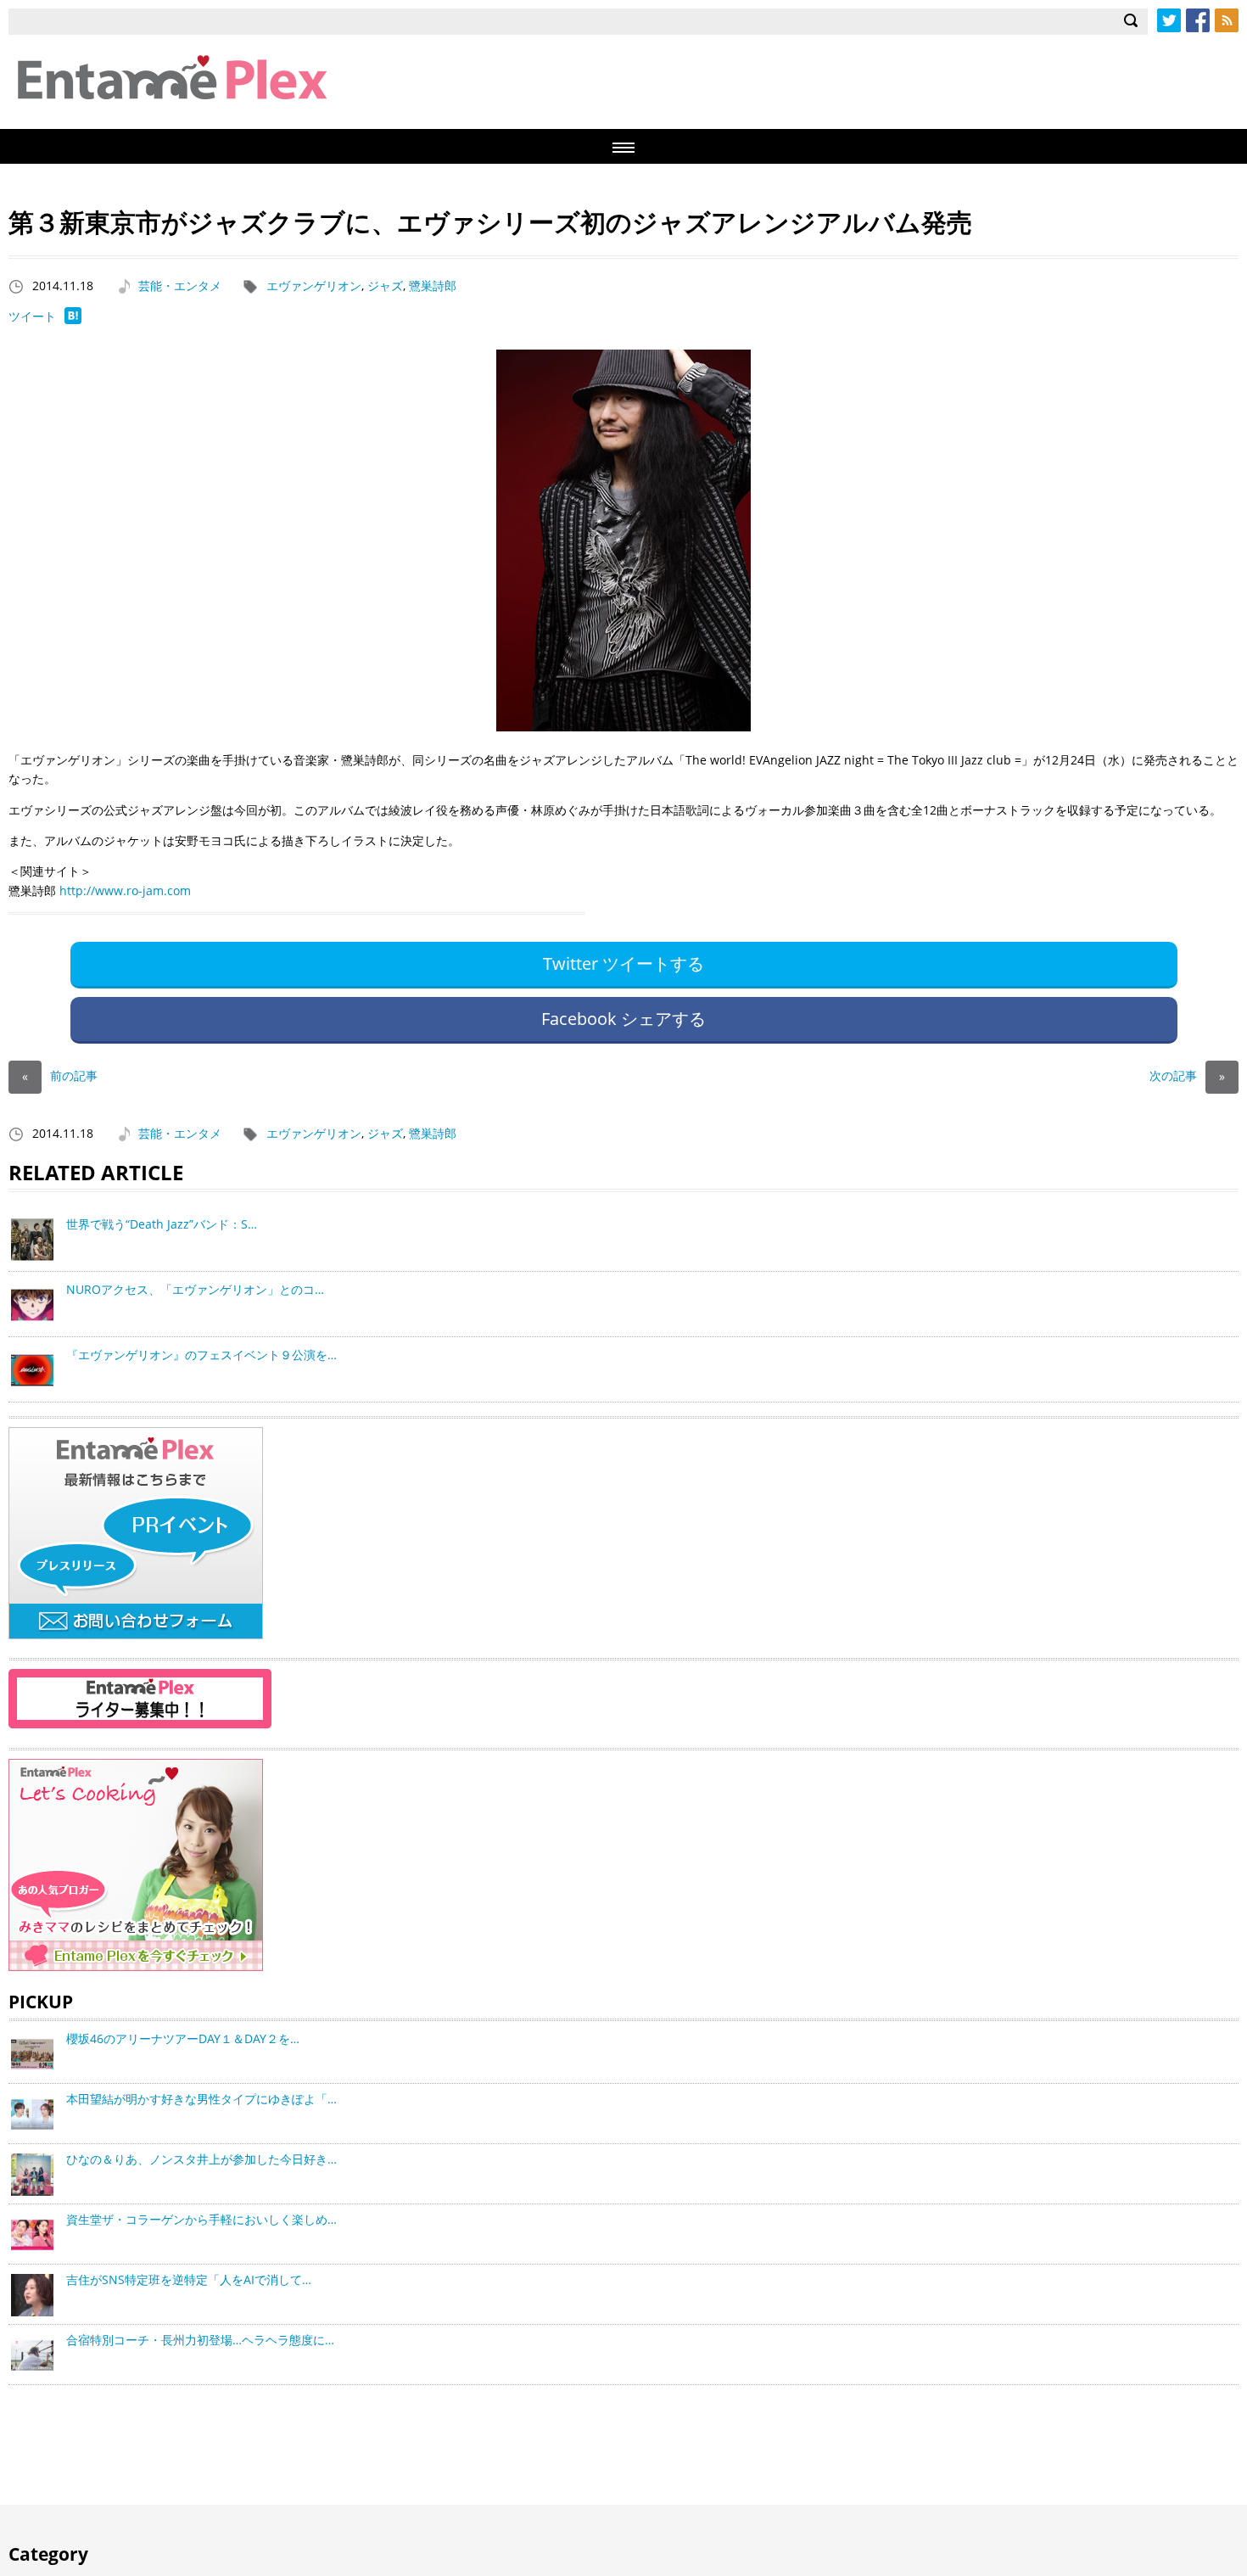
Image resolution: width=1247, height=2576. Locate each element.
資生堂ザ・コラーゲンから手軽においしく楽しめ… (201, 2219)
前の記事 (60, 1075)
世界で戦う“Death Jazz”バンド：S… (162, 1224)
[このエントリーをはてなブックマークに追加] (73, 319)
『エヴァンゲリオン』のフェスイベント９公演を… (201, 1355)
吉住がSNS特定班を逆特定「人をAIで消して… (189, 2279)
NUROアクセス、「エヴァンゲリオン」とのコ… (195, 1289)
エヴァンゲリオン (314, 286)
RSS (1227, 20)
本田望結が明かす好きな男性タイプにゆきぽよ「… (201, 2099)
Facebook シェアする (623, 1019)
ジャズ (385, 286)
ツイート (32, 316)
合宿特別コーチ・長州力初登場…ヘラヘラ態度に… (200, 2340)
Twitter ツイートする (623, 963)
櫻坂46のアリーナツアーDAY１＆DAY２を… (183, 2038)
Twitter (1169, 20)
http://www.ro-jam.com (125, 890)
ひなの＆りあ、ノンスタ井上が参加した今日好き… (201, 2159)
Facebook (1198, 20)
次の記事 (1187, 1075)
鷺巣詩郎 (433, 286)
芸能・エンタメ (180, 286)
